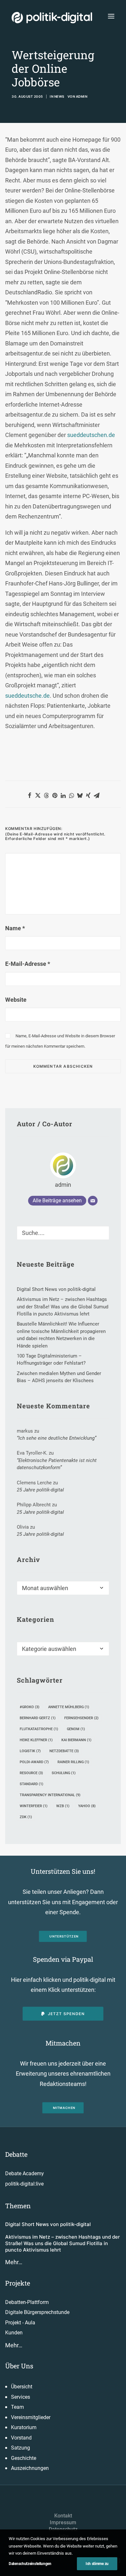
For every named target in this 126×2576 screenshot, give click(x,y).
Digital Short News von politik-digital (48, 2224)
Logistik (30, 1751)
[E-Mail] (93, 1201)
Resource (31, 1773)
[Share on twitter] (38, 795)
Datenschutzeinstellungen (30, 2564)
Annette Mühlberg (69, 1707)
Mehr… (14, 2262)
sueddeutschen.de (91, 435)
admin (82, 96)
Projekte (18, 2283)
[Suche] (63, 1233)
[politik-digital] (52, 18)
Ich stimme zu (97, 2564)
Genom (76, 1729)
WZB (63, 1806)
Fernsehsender (81, 1718)
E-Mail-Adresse (28, 964)
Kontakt (63, 2516)
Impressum (63, 2522)
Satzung (21, 2448)
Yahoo (87, 1806)
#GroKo (30, 1707)
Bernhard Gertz (38, 1718)
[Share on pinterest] (55, 795)
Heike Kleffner (36, 1740)
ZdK (26, 1817)
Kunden (14, 2333)
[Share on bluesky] (80, 795)
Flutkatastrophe (39, 1729)
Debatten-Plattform (27, 2302)
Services (21, 2397)
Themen (18, 2206)
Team (17, 2407)
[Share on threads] (46, 795)
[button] (111, 16)
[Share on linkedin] (63, 795)
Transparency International (50, 1795)
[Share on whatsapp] (71, 795)
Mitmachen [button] (64, 2108)
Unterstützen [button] (64, 1936)
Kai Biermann (76, 1740)
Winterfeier (34, 1806)
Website (16, 1000)
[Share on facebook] (29, 795)
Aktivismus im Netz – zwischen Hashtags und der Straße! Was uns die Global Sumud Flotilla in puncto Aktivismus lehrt (63, 2243)
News (59, 96)
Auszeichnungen (30, 2468)
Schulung (64, 1773)
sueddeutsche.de (27, 696)
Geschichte (24, 2458)
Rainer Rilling (73, 1762)
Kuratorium (24, 2427)
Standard (31, 1784)
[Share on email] (97, 795)
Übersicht (22, 2387)
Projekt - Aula (20, 2323)
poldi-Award (34, 1762)
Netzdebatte (64, 1751)
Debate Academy (25, 2173)
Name (15, 928)
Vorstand (21, 2438)
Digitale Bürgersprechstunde (37, 2312)
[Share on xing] (88, 795)
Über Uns (19, 2366)
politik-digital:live (24, 2184)
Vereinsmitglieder (31, 2417)
